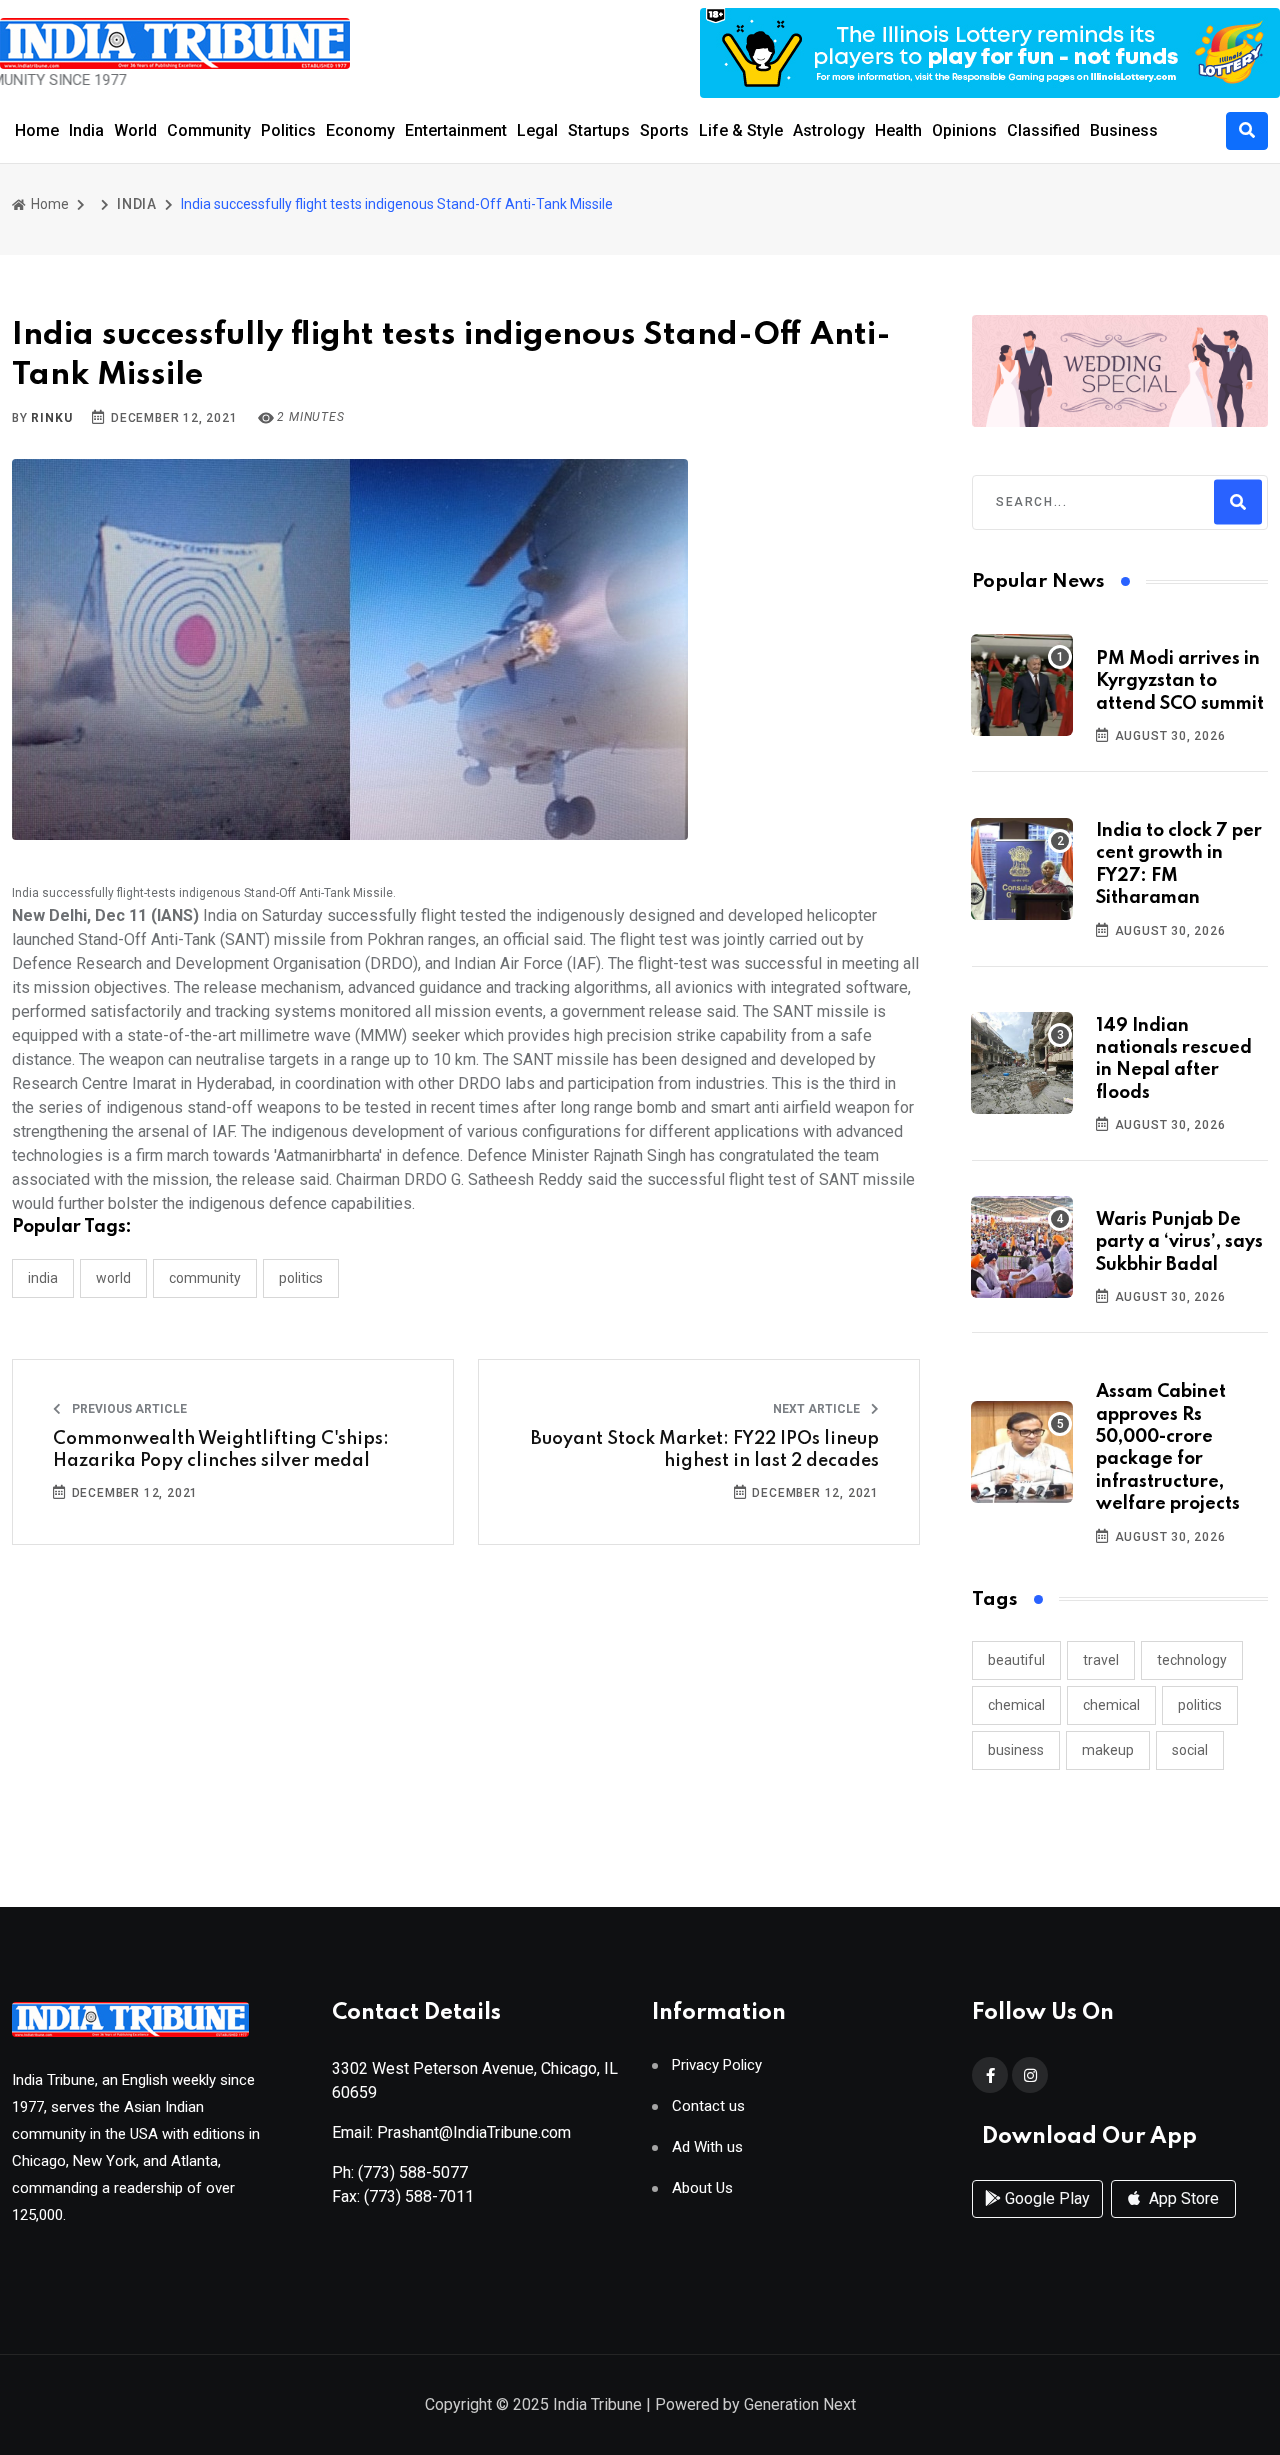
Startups (599, 130)
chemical (1016, 1705)
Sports (664, 130)
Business (1124, 130)
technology (1192, 1660)
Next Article (818, 1409)
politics (1200, 1705)
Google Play (1045, 2198)
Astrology (829, 130)
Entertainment (456, 130)
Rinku (51, 418)
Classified (1043, 130)
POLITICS (301, 1278)
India (86, 130)
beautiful (1016, 1660)
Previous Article (128, 1409)
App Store (1182, 2198)
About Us (702, 2188)
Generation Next (800, 2404)
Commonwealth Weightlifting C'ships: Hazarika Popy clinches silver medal (221, 1450)
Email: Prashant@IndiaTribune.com (451, 2132)
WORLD (113, 1278)
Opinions (964, 130)
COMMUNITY (205, 1278)
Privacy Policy (717, 2065)
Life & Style (741, 130)
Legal (537, 130)
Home (37, 130)
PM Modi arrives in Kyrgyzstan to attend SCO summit (1180, 681)
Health (898, 130)
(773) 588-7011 (419, 2196)
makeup (1108, 1750)
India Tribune (597, 2404)
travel (1101, 1660)
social (1190, 1750)
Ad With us (707, 2147)
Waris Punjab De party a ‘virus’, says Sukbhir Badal (1179, 1242)
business (1016, 1750)
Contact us (708, 2106)
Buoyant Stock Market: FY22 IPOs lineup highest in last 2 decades (705, 1450)
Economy (360, 130)
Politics (288, 130)
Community (209, 130)
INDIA (137, 204)
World (135, 130)
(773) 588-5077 (413, 2172)
